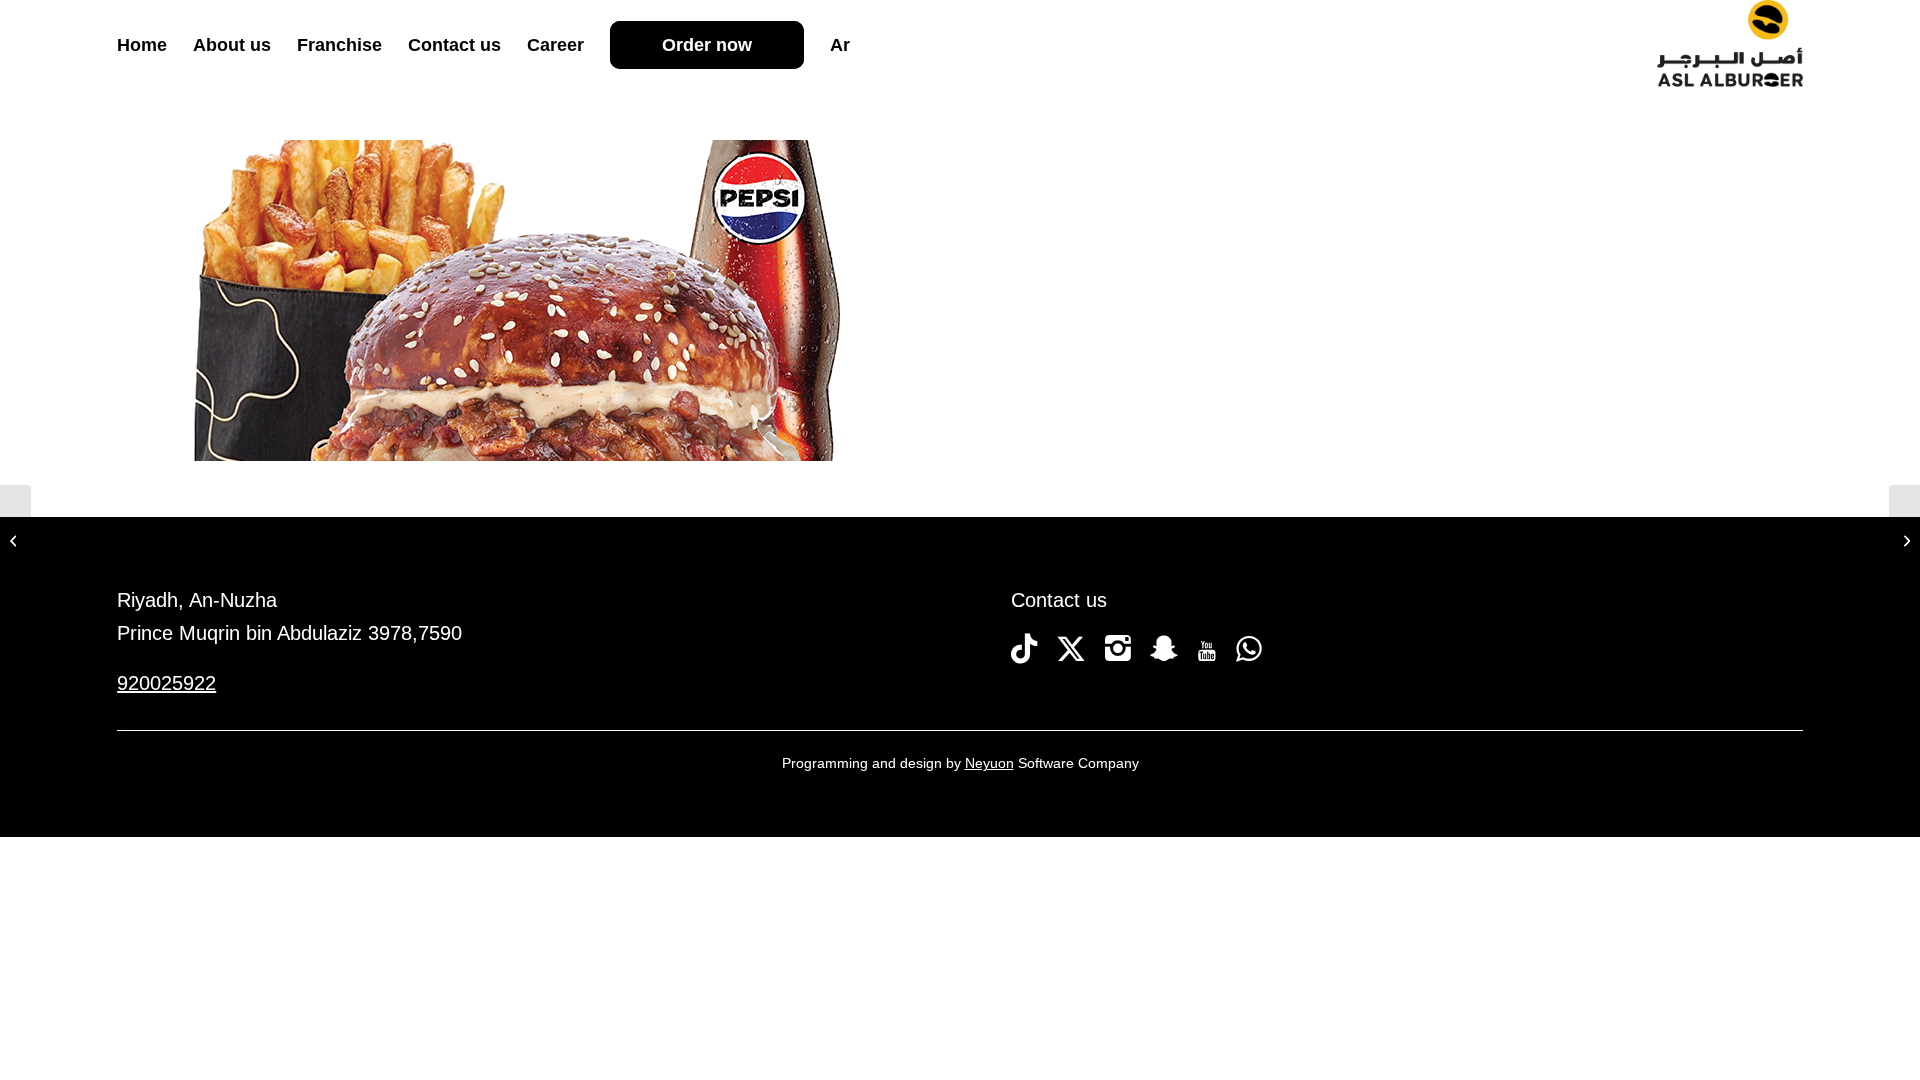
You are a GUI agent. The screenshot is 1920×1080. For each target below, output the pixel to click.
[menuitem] (142, 45)
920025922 (166, 683)
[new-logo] (1730, 45)
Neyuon (989, 763)
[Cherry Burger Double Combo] (1904, 540)
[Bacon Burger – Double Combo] (15, 540)
